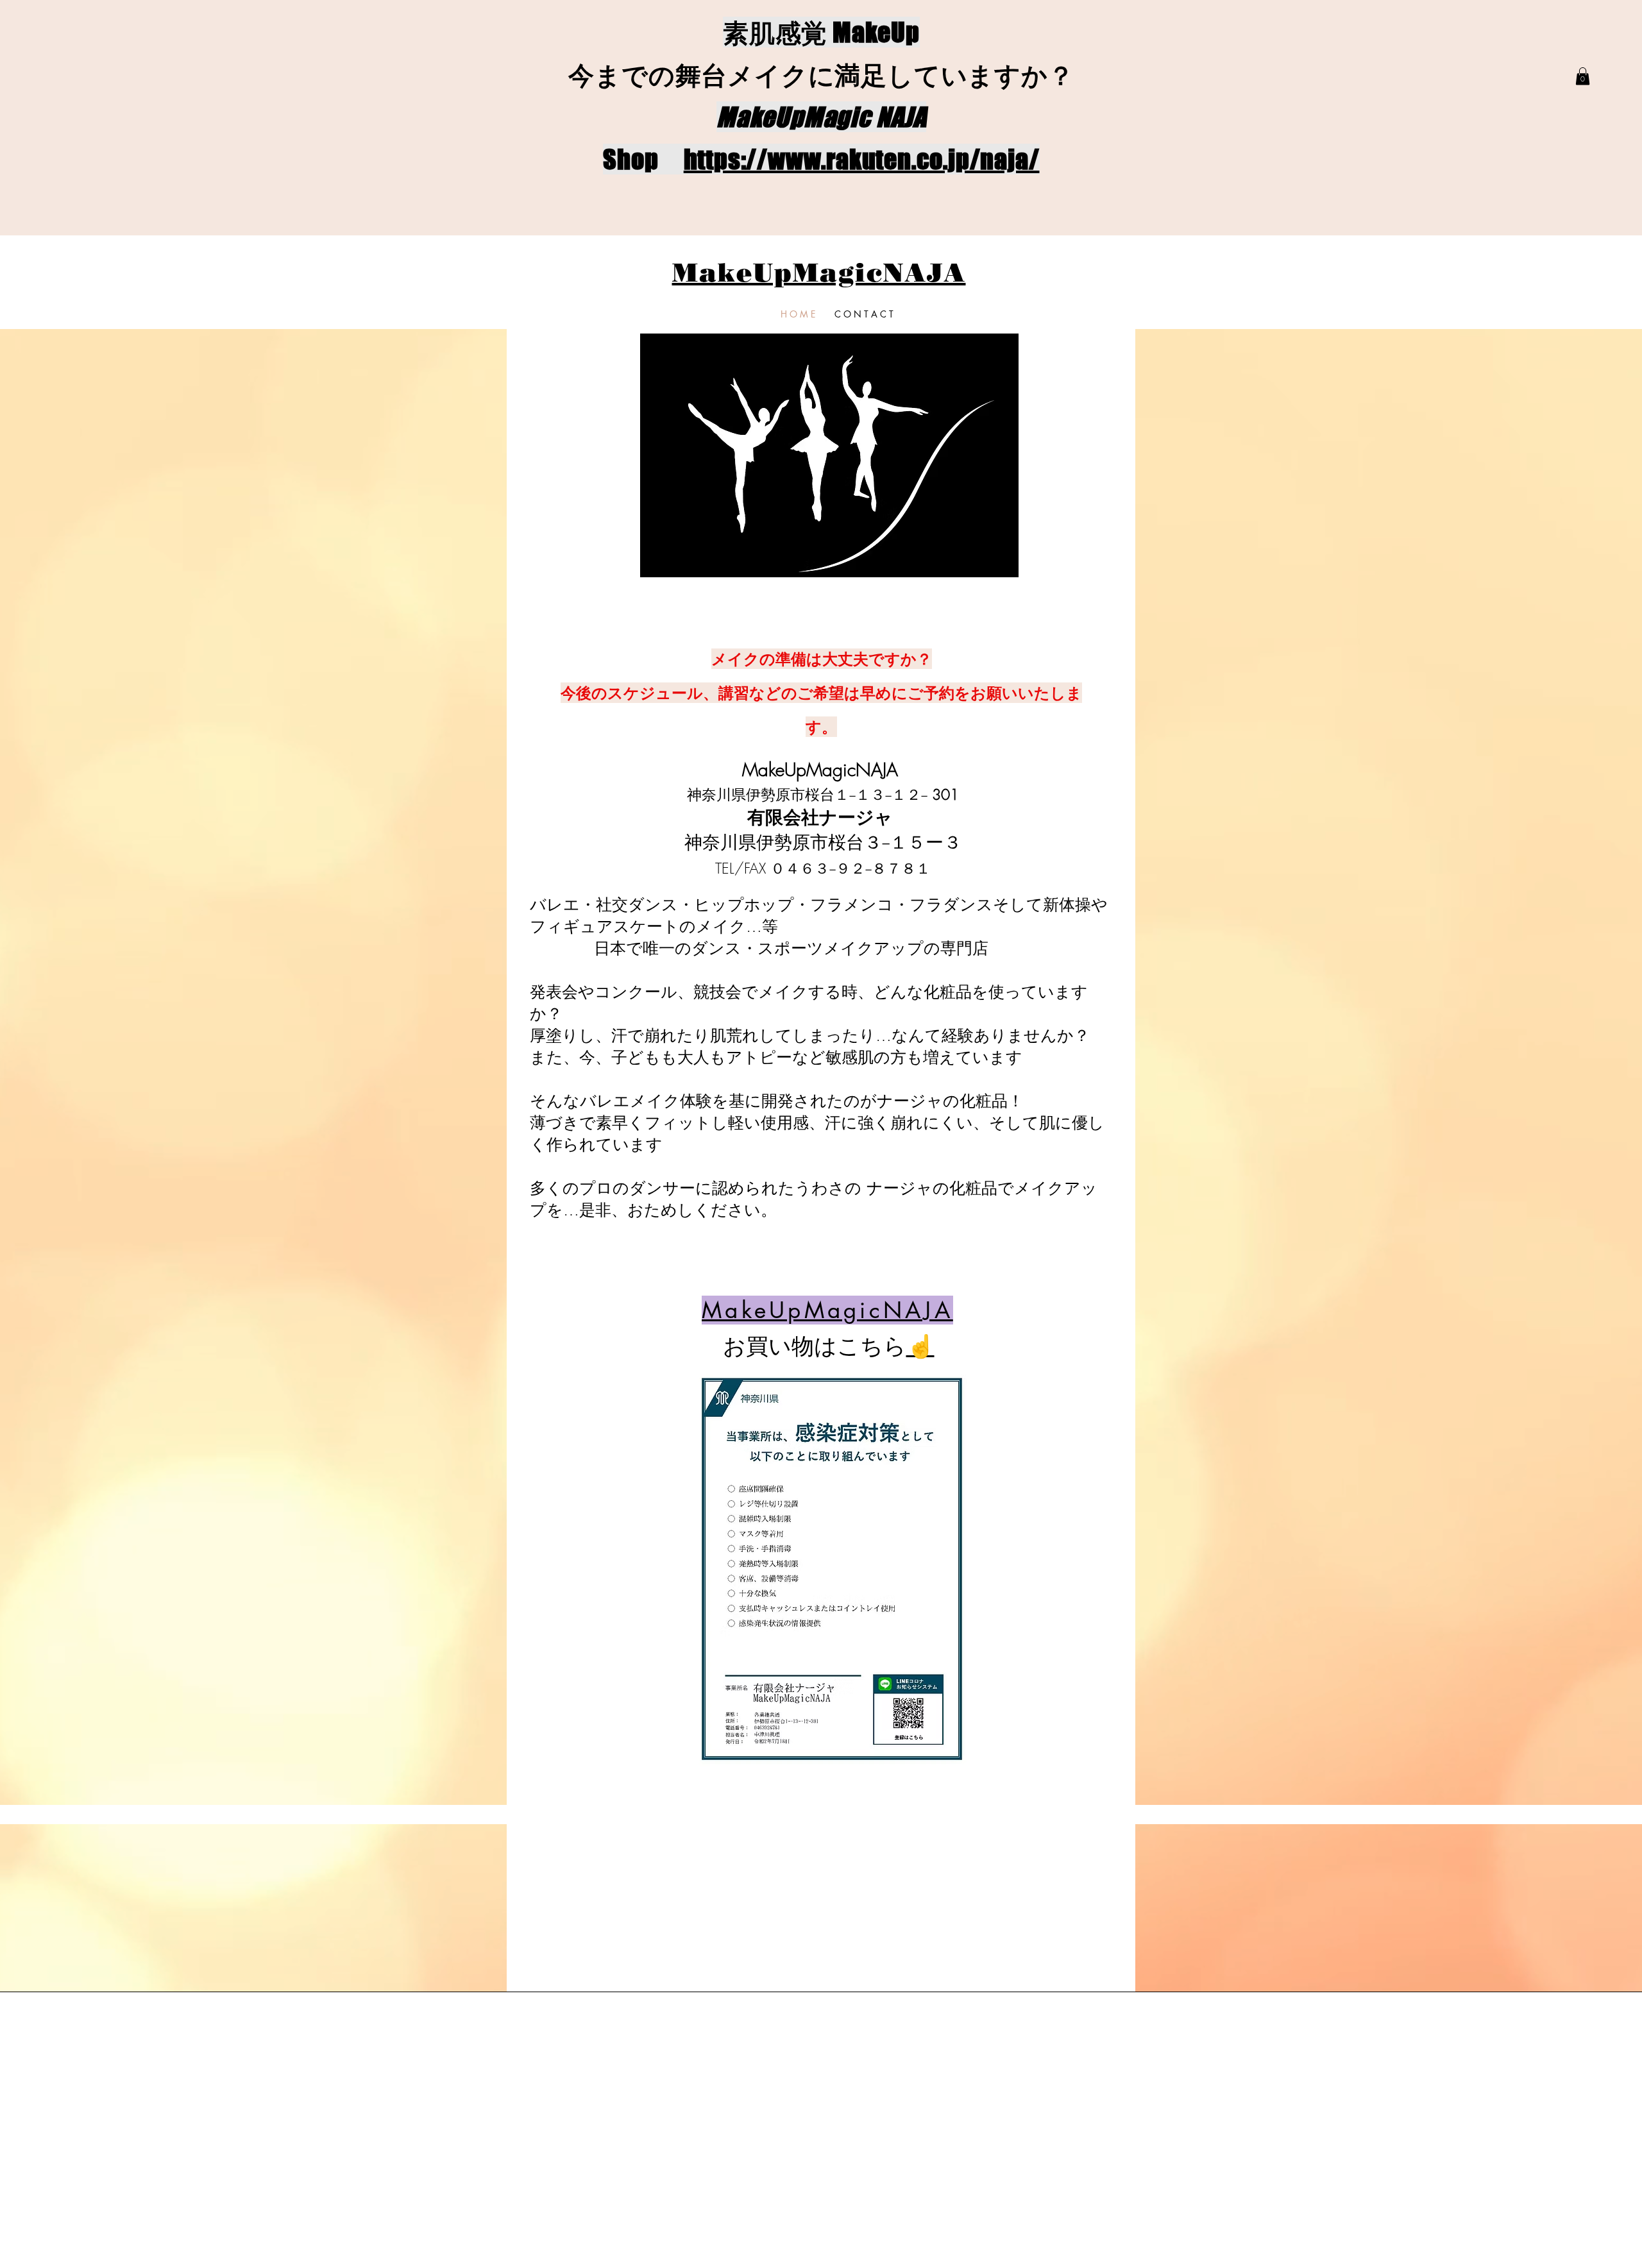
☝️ (920, 1346)
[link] (1583, 76)
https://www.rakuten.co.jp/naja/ (862, 159)
